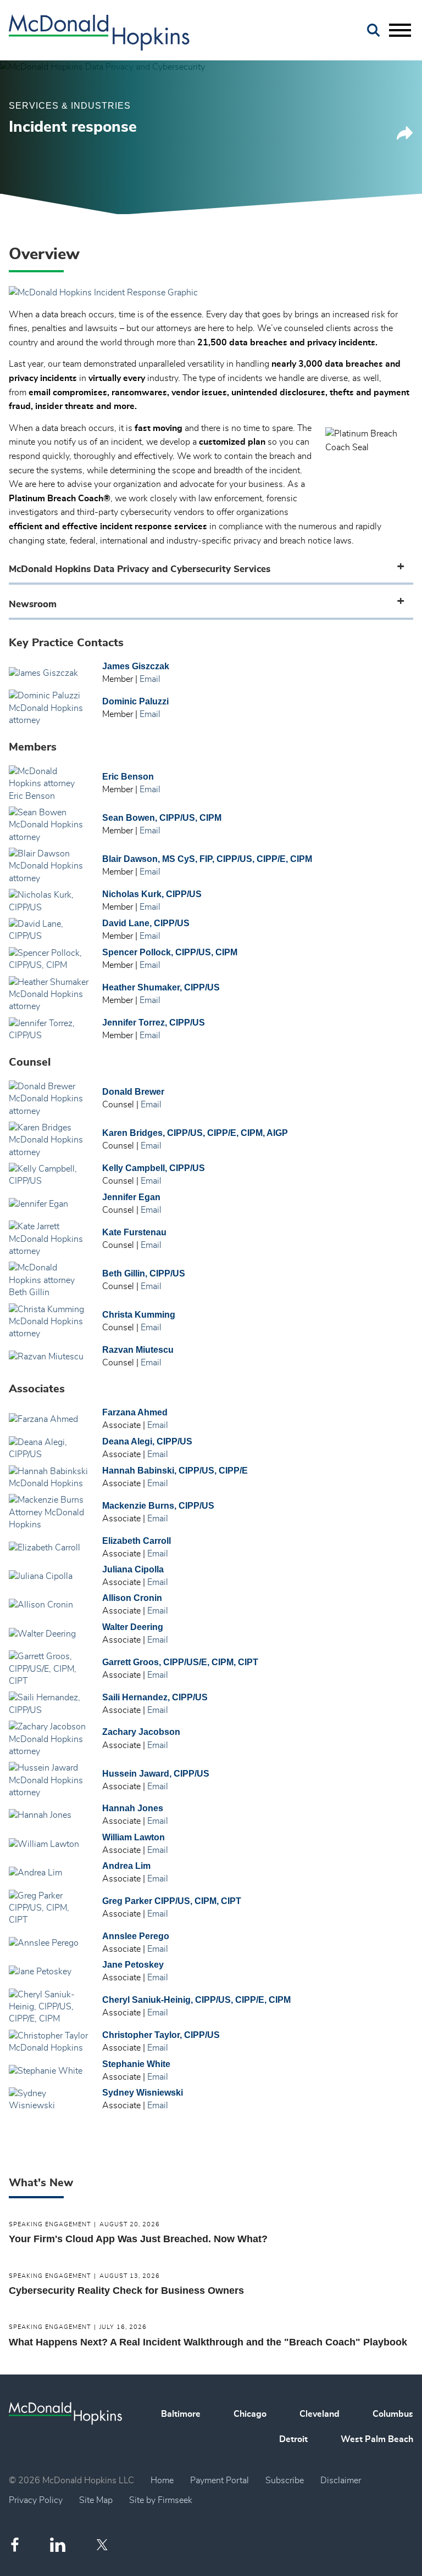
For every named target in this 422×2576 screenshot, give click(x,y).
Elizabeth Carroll (137, 1541)
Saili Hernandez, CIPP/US (155, 1697)
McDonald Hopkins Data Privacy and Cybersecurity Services (140, 569)
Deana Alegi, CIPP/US (147, 1441)
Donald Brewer (133, 1092)
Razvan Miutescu (138, 1350)
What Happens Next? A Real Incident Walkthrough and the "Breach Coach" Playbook (208, 2342)
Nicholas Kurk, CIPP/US (152, 894)
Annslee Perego (136, 1936)
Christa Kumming (139, 1315)
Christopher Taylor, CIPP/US (161, 2035)
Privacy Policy (36, 2500)
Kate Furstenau (134, 1232)
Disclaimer (341, 2480)
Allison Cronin (132, 1598)
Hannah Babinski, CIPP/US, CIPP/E (175, 1471)
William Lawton (134, 1837)
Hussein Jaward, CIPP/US (156, 1774)
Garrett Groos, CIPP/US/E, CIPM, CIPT (180, 1662)
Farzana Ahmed (135, 1412)
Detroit (293, 2439)
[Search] (374, 30)
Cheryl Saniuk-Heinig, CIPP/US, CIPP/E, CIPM (196, 2000)
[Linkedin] (58, 2545)
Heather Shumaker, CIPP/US (161, 987)
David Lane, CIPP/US (146, 923)
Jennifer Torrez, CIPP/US (154, 1023)
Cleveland (320, 2414)
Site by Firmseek (161, 2500)
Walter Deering (133, 1627)
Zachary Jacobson (141, 1732)
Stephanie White (136, 2064)
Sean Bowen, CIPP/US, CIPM (162, 818)
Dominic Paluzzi (135, 701)
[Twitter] (104, 2545)
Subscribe (285, 2480)
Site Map (96, 2500)
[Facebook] (15, 2544)
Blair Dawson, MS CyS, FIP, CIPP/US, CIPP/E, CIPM (207, 859)
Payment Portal (220, 2480)
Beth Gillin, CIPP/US (144, 1273)
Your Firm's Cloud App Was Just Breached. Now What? (138, 2239)
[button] (405, 137)
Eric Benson (128, 777)
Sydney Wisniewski (143, 2093)
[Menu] (400, 31)
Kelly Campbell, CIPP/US (154, 1168)
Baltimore (181, 2414)
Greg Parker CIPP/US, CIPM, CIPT (172, 1901)
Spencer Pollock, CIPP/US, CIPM (170, 952)
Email (150, 679)
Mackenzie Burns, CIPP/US (158, 1506)
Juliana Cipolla (133, 1569)
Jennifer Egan (131, 1197)
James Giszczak (136, 666)
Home (162, 2480)
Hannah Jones (133, 1808)
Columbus (393, 2414)
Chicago (250, 2414)
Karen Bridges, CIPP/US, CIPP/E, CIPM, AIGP (195, 1133)
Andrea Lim (126, 1866)
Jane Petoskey (133, 1965)
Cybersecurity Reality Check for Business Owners (126, 2291)
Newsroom (33, 604)
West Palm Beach (377, 2439)
